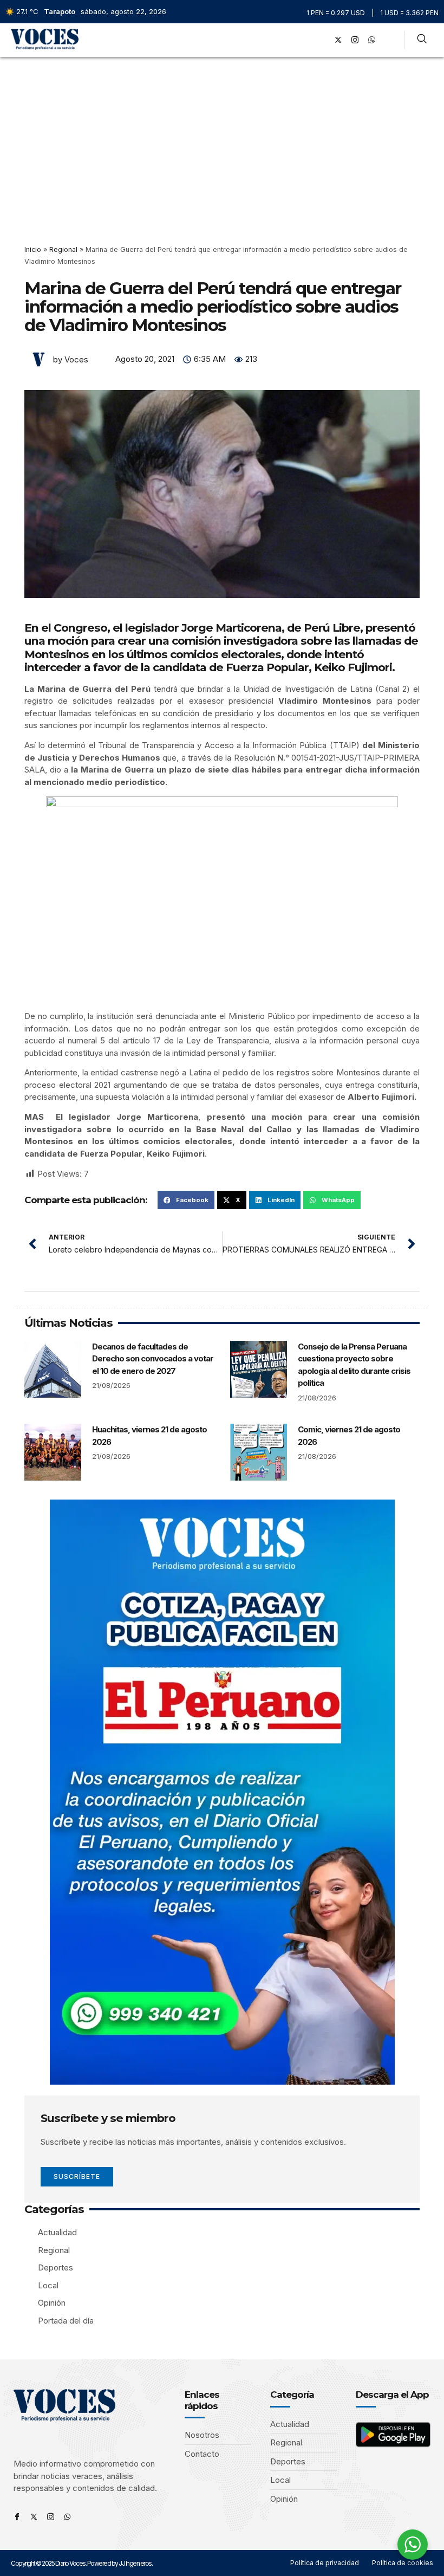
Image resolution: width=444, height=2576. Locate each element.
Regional (63, 249)
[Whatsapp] (67, 2517)
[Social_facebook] (321, 40)
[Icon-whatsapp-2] (371, 40)
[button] (306, 40)
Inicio (33, 249)
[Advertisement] (222, 138)
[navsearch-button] (422, 40)
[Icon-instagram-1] (355, 40)
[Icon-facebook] (17, 2517)
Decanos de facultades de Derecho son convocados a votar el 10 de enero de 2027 (153, 1359)
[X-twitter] (338, 40)
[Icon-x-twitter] (34, 2517)
